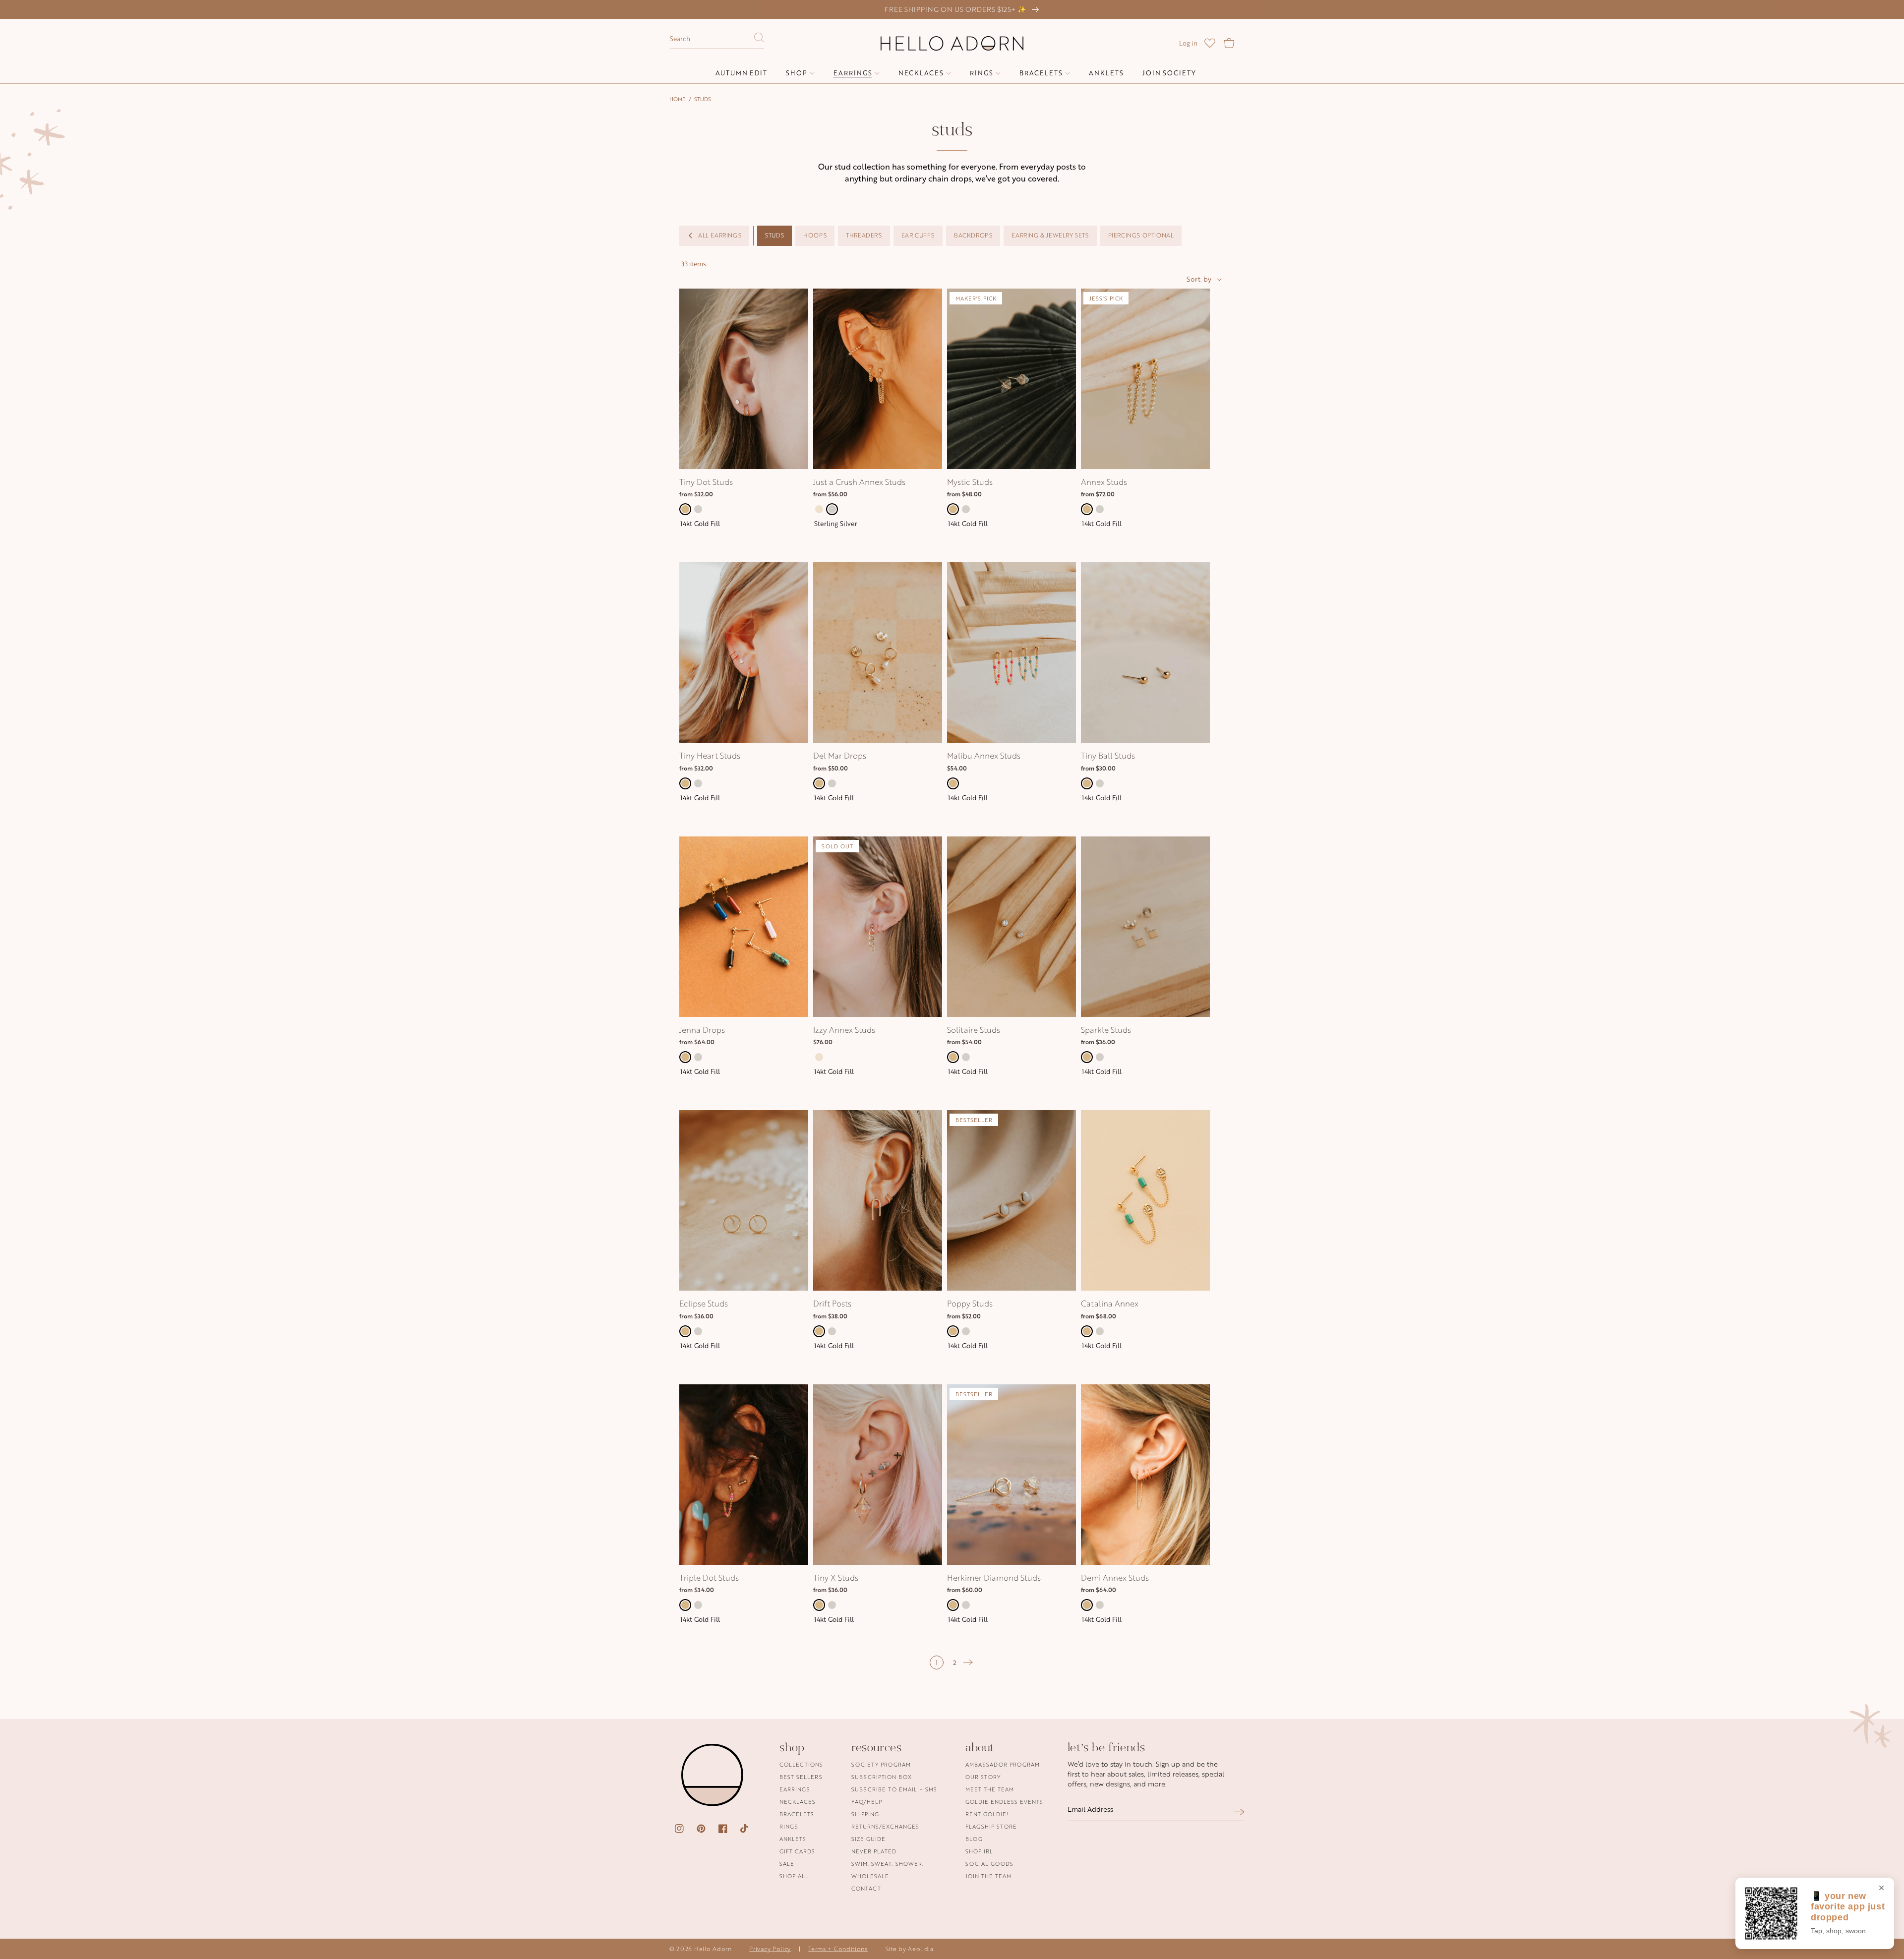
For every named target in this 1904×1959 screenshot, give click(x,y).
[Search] (759, 40)
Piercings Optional (1141, 235)
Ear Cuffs (918, 235)
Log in (1188, 43)
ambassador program (1003, 1765)
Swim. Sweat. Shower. (888, 1864)
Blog (974, 1839)
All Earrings (720, 235)
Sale (787, 1864)
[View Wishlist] (1210, 43)
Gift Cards (797, 1851)
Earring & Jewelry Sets (1050, 235)
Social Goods (989, 1864)
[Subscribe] (1239, 1812)
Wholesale (870, 1876)
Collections (801, 1765)
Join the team (988, 1876)
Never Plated (874, 1851)
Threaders (864, 235)
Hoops (815, 235)
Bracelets (797, 1814)
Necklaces (798, 1802)
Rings (789, 1826)
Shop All (794, 1876)
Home (678, 99)
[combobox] (717, 39)
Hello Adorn (713, 1949)
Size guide (868, 1839)
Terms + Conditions (838, 1949)
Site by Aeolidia (910, 1949)
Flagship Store (991, 1826)
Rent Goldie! (987, 1814)
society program (881, 1765)
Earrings (795, 1789)
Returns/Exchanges (885, 1826)
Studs (703, 99)
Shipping (865, 1814)
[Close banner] (1881, 1889)
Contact (866, 1888)
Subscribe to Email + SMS (894, 1789)
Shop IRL (979, 1851)
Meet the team (990, 1789)
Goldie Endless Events (1004, 1802)
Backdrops (973, 235)
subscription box (882, 1777)
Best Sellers (801, 1777)
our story (983, 1777)
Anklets (793, 1839)
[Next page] (968, 1662)
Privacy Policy (770, 1949)
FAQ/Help (867, 1802)
